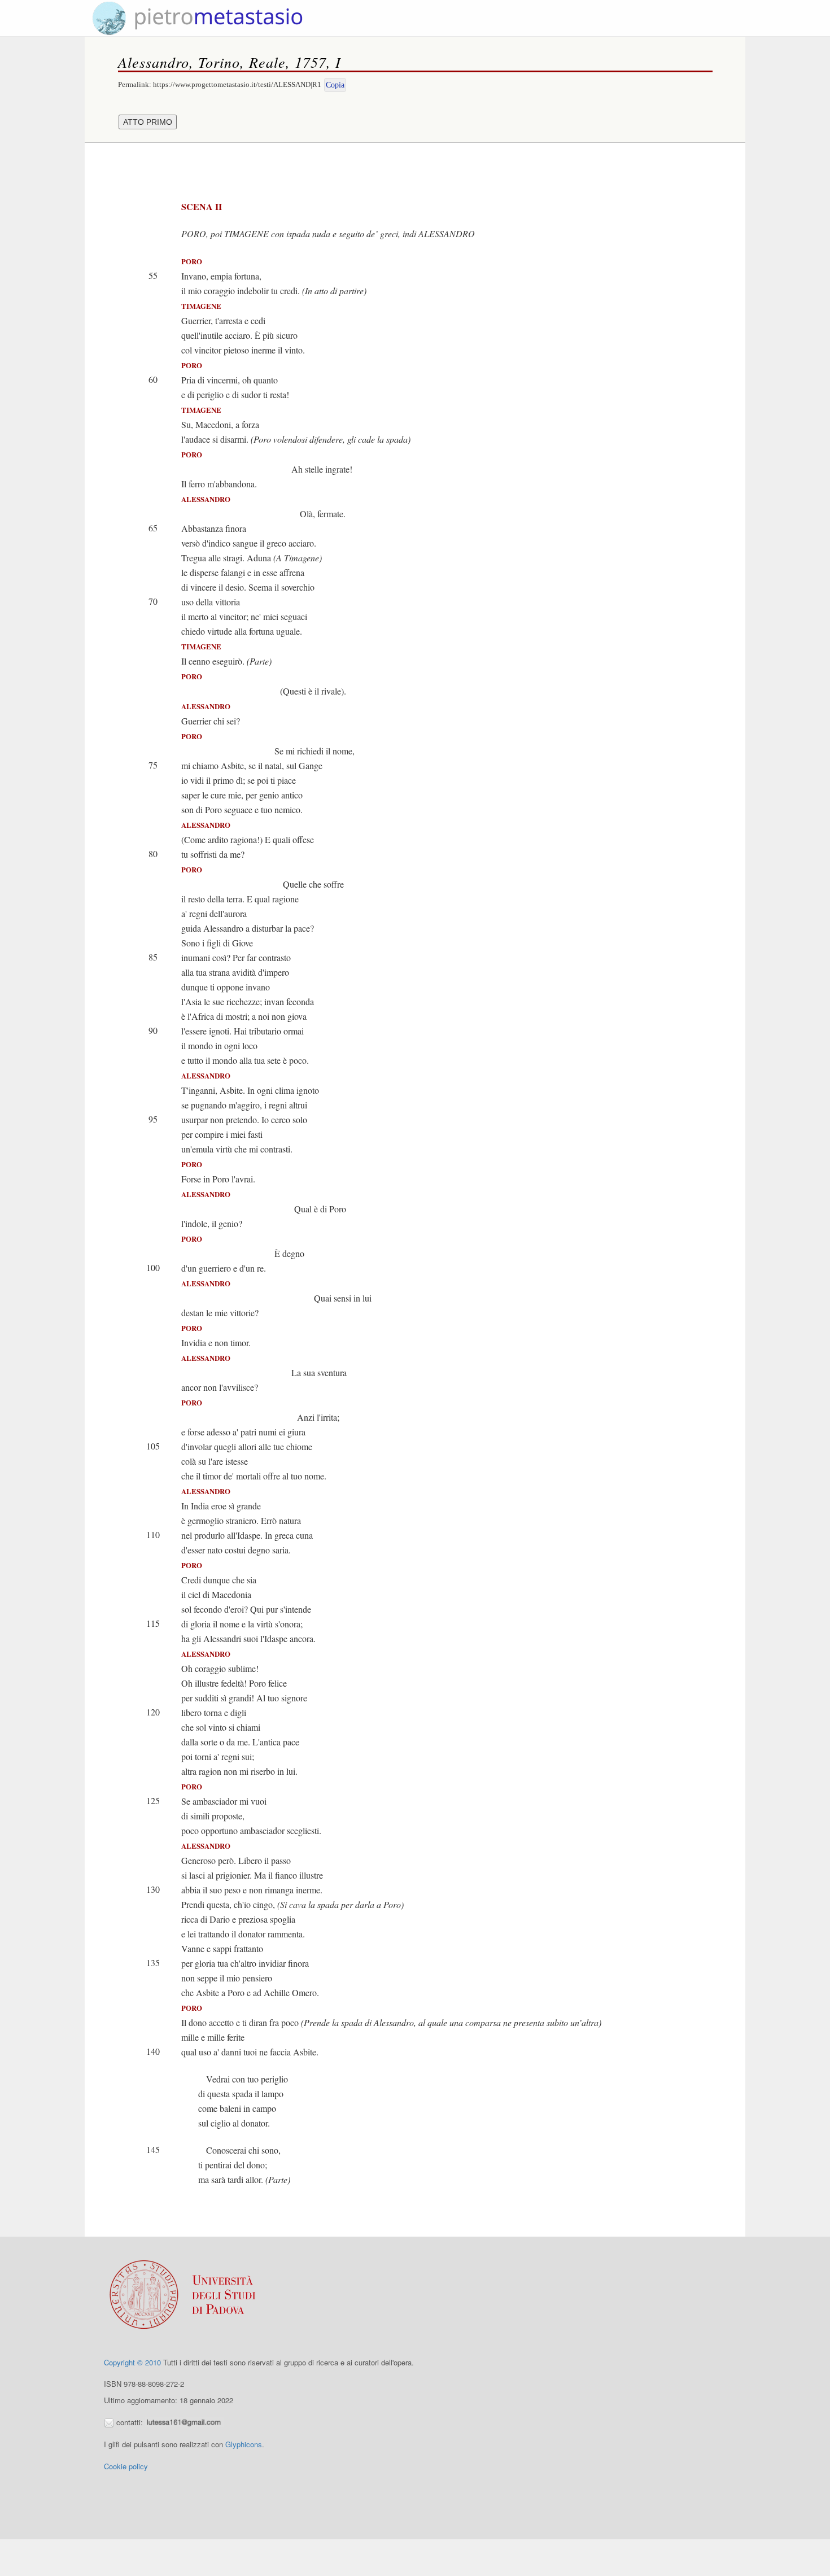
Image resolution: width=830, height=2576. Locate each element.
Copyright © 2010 (132, 2362)
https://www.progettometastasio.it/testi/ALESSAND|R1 (237, 84)
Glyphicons (244, 2444)
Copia (335, 85)
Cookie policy (126, 2466)
